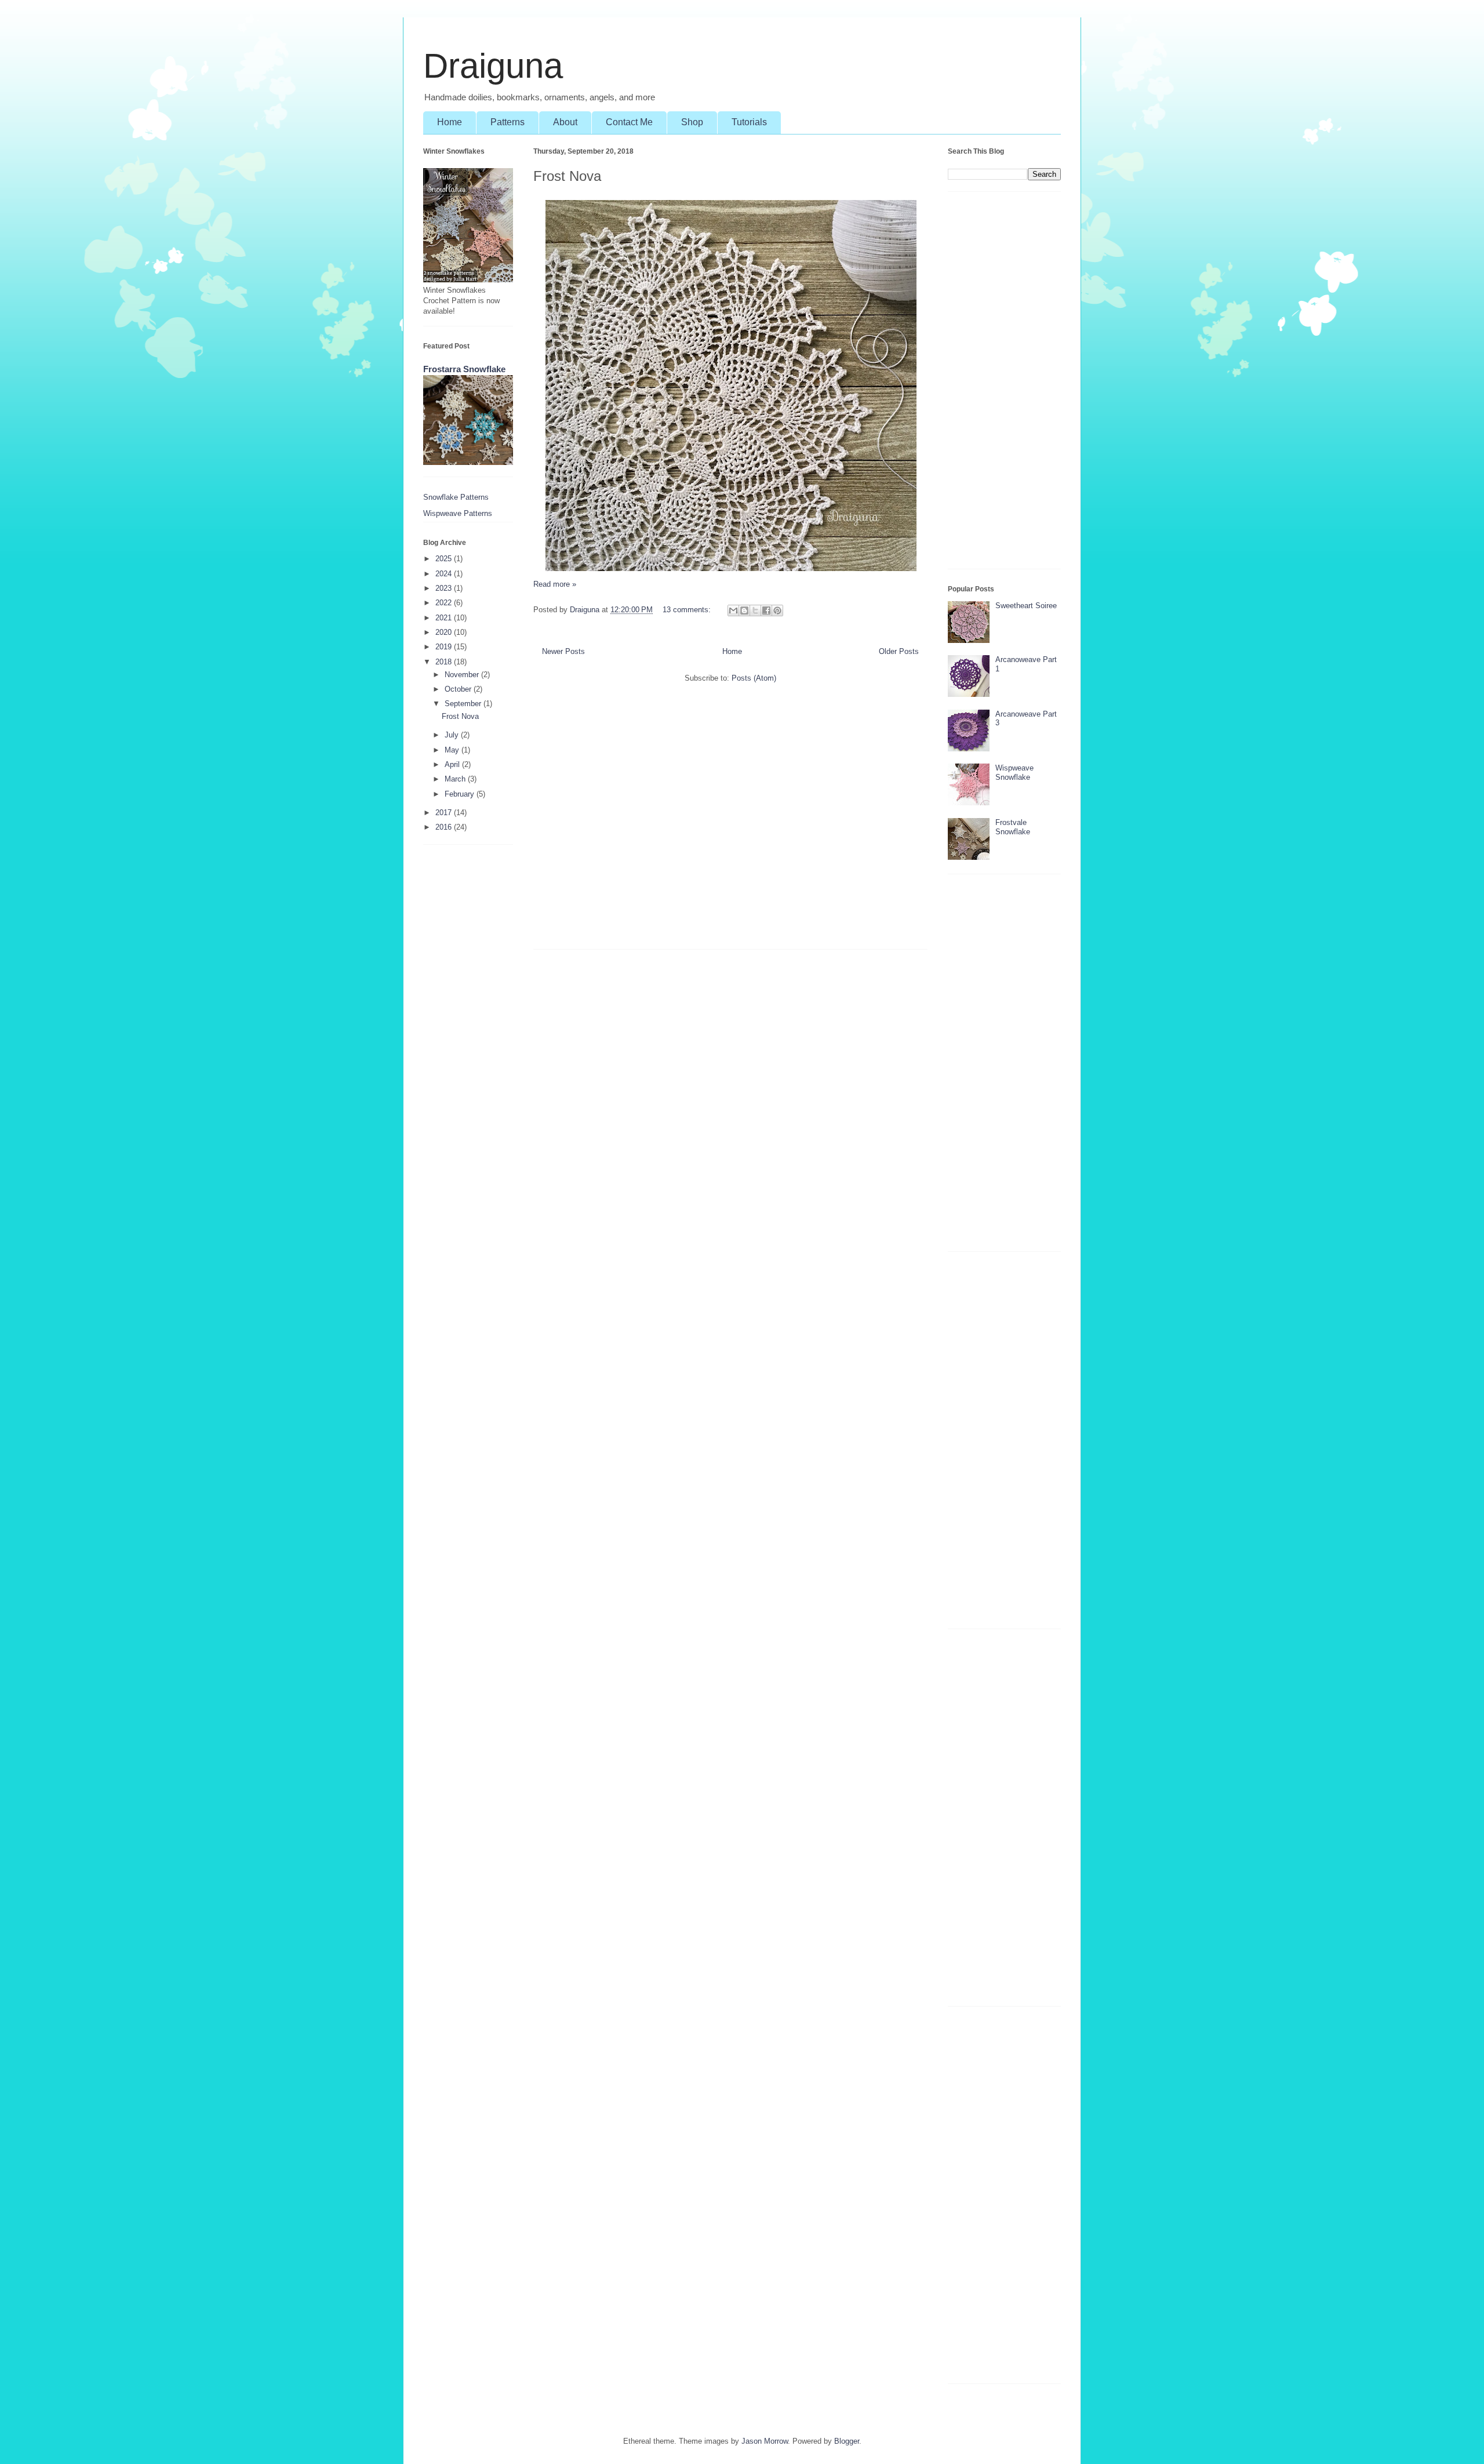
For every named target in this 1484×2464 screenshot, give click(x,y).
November (463, 675)
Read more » (555, 584)
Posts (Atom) (754, 678)
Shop (692, 122)
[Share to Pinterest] (777, 610)
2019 (445, 647)
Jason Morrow (765, 2441)
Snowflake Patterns (456, 497)
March (456, 779)
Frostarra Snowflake (464, 369)
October (459, 689)
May (453, 750)
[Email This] (733, 610)
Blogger (847, 2441)
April (453, 764)
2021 (445, 618)
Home (450, 122)
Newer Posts (563, 651)
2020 (445, 632)
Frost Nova (567, 176)
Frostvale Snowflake (1013, 827)
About (565, 122)
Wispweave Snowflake (1014, 773)
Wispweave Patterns (458, 513)
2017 (445, 813)
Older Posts (899, 651)
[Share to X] (755, 610)
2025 (445, 559)
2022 (445, 603)
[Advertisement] (730, 822)
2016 (445, 827)
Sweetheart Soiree (1026, 606)
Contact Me (629, 122)
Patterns (508, 122)
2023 (445, 588)
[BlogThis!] (744, 610)
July (453, 735)
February (461, 794)
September (464, 704)
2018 (445, 662)
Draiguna (493, 66)
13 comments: (688, 610)
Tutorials (749, 122)
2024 (445, 574)
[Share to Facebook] (766, 610)
